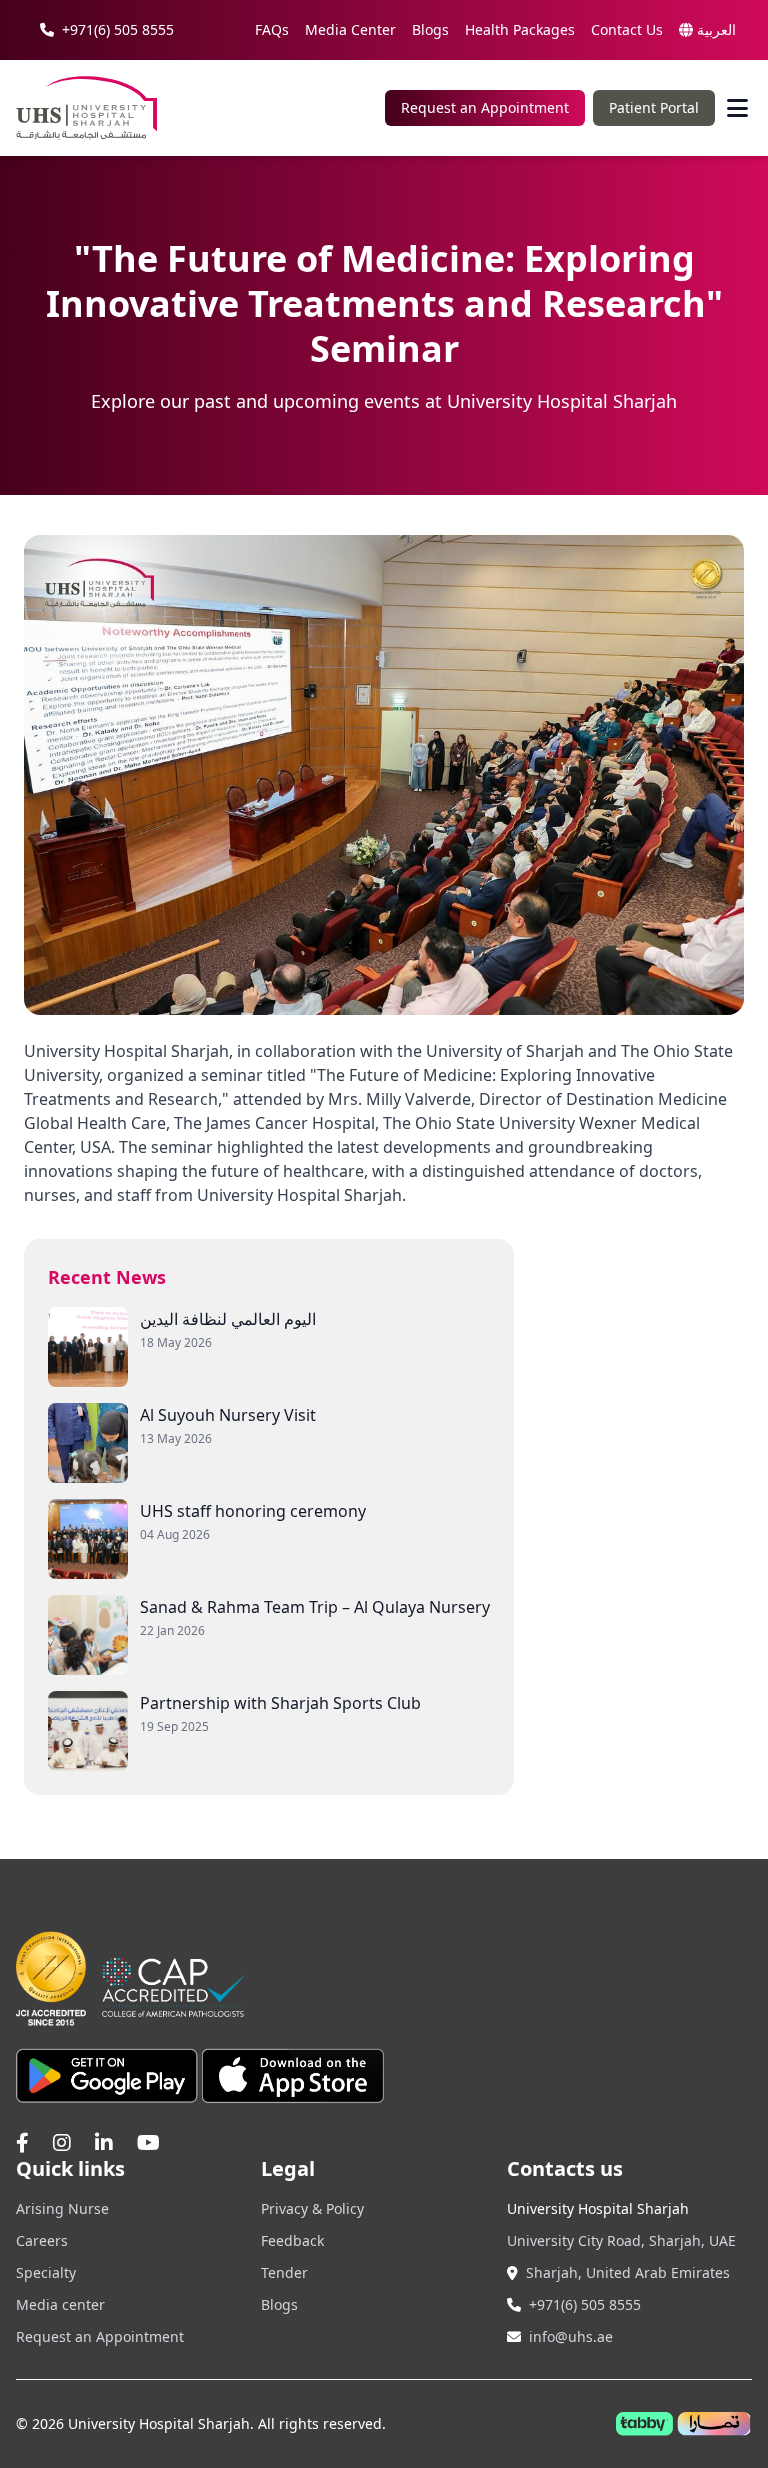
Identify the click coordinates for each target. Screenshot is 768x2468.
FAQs (272, 29)
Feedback (292, 2240)
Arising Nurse (62, 2208)
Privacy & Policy (312, 2208)
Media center (60, 2304)
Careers (42, 2240)
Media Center (350, 29)
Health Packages (520, 29)
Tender (284, 2272)
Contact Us (627, 29)
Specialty (46, 2272)
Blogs (430, 29)
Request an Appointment (485, 107)
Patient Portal (654, 107)
